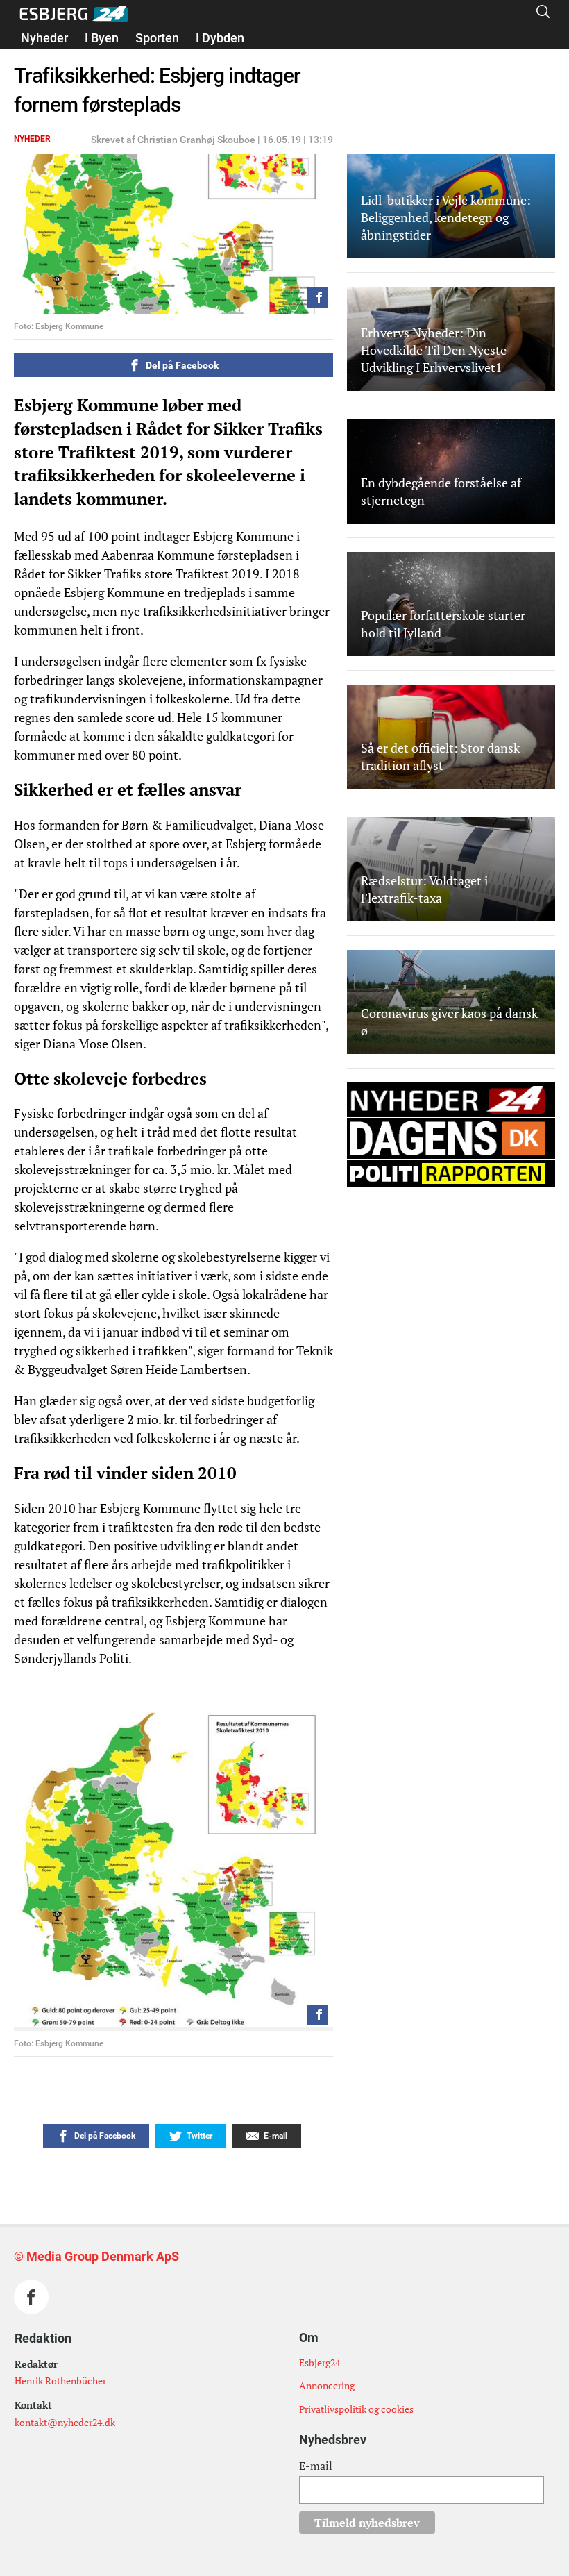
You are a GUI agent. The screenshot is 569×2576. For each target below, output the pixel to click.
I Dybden (220, 38)
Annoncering (327, 2385)
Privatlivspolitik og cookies (356, 2409)
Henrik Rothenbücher (60, 2381)
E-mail (316, 2466)
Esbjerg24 (320, 2362)
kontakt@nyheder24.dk (65, 2422)
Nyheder (44, 38)
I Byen (102, 38)
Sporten (157, 38)
